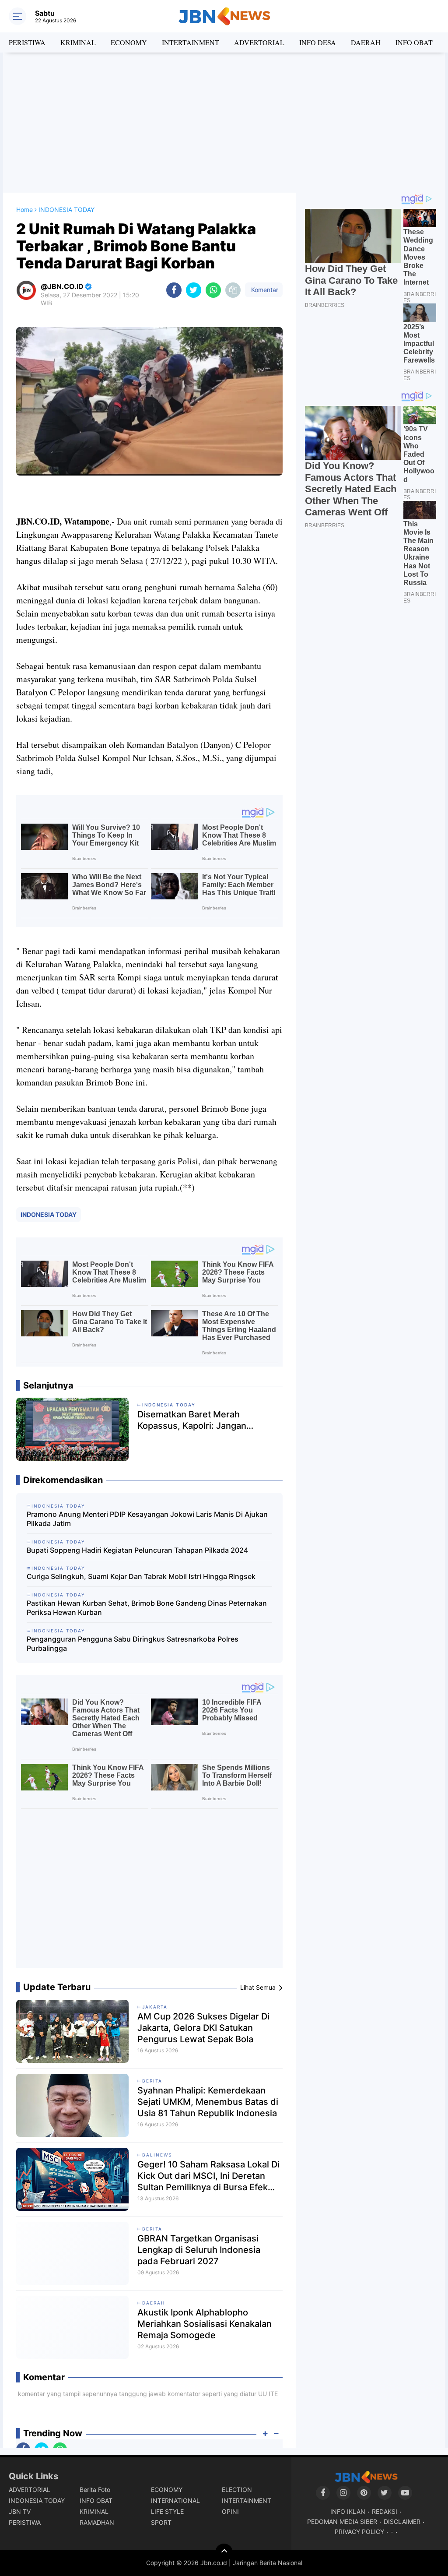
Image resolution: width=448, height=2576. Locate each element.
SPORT (161, 2522)
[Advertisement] (224, 123)
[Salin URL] (233, 290)
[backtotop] (224, 2552)
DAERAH (366, 42)
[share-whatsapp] (213, 290)
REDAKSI (385, 2511)
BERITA (152, 2081)
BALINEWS (157, 2155)
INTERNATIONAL (175, 2500)
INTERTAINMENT (191, 42)
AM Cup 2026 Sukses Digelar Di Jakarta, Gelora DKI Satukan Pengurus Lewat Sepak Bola (203, 2028)
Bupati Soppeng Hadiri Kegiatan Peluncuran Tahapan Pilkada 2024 (137, 1550)
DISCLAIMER (402, 2521)
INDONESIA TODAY (49, 1214)
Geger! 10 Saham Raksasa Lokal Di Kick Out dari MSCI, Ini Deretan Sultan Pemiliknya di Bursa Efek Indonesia (208, 2176)
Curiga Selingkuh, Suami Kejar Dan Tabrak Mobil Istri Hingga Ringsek (141, 1576)
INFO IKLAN (348, 2511)
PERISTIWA (27, 42)
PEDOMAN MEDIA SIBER (342, 2521)
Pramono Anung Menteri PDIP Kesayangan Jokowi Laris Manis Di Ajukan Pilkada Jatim (147, 1519)
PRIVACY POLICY (359, 2532)
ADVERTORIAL (259, 42)
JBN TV (20, 2511)
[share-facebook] (174, 290)
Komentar (264, 290)
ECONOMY (129, 42)
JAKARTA (155, 2007)
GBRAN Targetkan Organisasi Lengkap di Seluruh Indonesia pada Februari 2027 (199, 2250)
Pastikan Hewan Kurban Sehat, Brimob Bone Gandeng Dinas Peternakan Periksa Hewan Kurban (147, 1608)
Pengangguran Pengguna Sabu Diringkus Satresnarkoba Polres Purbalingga (133, 1644)
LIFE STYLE (167, 2511)
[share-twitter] (194, 290)
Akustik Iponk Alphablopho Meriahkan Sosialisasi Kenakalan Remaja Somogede (205, 2324)
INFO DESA (318, 42)
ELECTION (237, 2490)
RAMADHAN (97, 2522)
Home (24, 210)
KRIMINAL (78, 42)
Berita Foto (95, 2490)
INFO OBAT (414, 42)
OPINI (230, 2511)
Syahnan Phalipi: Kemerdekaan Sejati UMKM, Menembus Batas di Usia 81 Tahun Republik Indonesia (208, 2102)
